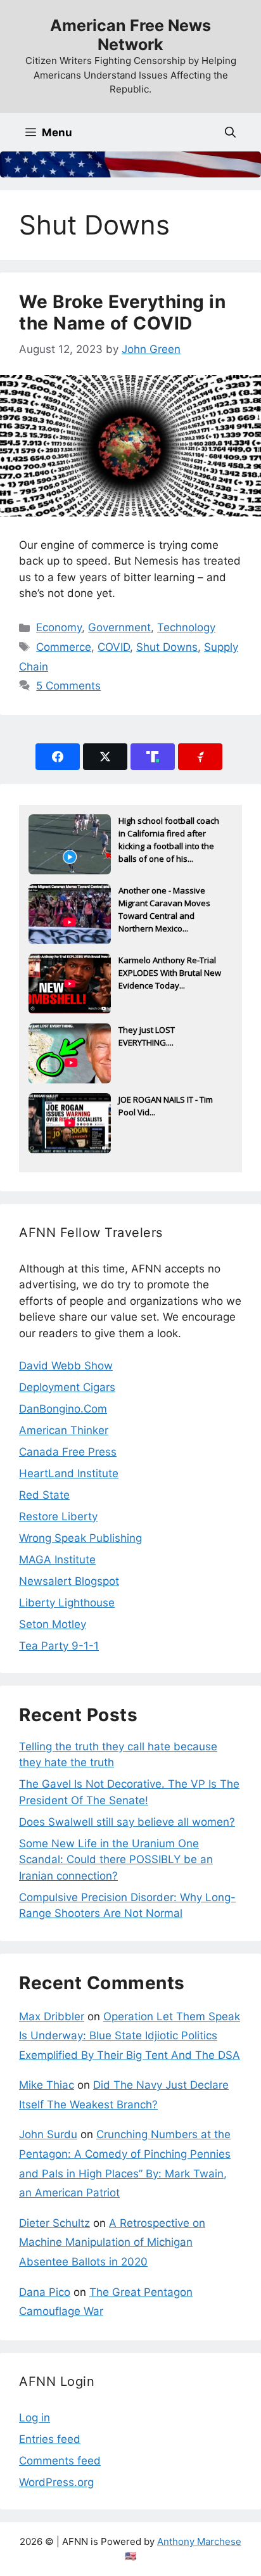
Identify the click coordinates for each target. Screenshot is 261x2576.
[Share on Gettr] (200, 757)
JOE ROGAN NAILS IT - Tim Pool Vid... (166, 1106)
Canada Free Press (68, 1452)
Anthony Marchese (199, 2541)
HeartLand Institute (69, 1473)
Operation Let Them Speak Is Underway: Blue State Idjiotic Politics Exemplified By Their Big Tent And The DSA (130, 2036)
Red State (44, 1495)
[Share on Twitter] (105, 757)
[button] (230, 132)
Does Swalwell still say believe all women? (127, 1822)
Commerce (64, 647)
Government (119, 627)
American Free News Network (130, 35)
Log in (35, 2418)
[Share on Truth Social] (153, 757)
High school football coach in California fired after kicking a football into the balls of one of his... (169, 835)
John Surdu (48, 2134)
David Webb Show (66, 1366)
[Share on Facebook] (58, 757)
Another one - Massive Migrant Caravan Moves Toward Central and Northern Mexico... (164, 904)
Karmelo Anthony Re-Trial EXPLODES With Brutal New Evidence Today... (170, 973)
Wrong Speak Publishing (80, 1538)
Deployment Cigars (67, 1387)
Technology (186, 627)
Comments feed (60, 2461)
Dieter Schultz (54, 2223)
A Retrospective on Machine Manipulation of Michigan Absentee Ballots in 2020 (112, 2242)
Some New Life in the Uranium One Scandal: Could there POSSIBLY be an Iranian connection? (116, 1860)
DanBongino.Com (63, 1409)
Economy (59, 627)
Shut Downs (167, 647)
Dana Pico (45, 2292)
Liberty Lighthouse (67, 1603)
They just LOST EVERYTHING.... (147, 1036)
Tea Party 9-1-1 (59, 1646)
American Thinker (64, 1430)
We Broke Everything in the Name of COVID (122, 312)
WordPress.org (56, 2482)
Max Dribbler (52, 2016)
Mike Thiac (47, 2085)
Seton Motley (53, 1624)
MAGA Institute (57, 1560)
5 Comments (68, 686)
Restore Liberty (58, 1516)
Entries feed (50, 2439)
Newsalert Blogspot (69, 1581)
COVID (114, 647)
